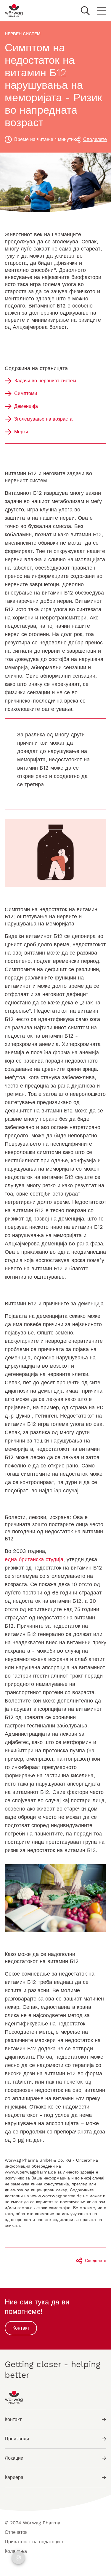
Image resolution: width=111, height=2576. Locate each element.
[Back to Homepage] (14, 11)
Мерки (21, 432)
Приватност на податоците (35, 2542)
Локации (14, 2458)
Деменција (26, 406)
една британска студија (34, 1559)
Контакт (21, 2328)
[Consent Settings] (18, 2558)
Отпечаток (16, 2532)
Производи (17, 2439)
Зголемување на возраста (43, 419)
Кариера (14, 2477)
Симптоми (26, 393)
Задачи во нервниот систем (45, 381)
